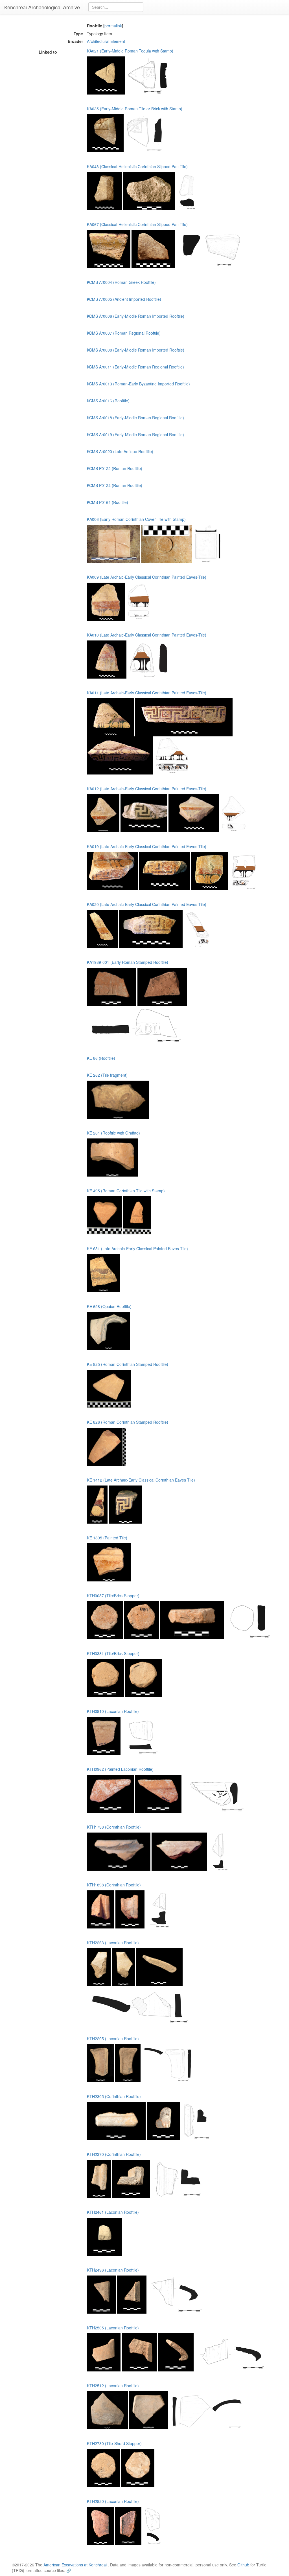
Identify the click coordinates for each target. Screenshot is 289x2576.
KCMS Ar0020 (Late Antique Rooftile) (120, 451)
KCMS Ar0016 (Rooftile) (108, 401)
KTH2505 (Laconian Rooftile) (113, 2328)
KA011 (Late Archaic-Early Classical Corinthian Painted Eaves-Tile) (147, 693)
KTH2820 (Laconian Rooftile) (113, 2501)
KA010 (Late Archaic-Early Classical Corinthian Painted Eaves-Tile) (147, 635)
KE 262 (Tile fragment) (107, 1075)
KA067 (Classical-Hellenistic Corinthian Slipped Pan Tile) (137, 224)
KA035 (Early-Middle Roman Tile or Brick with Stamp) (135, 109)
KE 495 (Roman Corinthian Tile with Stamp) (126, 1191)
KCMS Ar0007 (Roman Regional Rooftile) (124, 333)
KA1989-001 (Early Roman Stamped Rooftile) (128, 962)
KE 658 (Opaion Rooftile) (109, 1306)
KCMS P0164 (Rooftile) (108, 502)
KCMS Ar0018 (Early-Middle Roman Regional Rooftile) (135, 418)
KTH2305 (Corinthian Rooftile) (114, 2096)
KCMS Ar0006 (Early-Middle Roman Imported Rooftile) (136, 316)
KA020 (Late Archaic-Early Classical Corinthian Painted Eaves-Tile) (147, 904)
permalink (113, 26)
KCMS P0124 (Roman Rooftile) (115, 485)
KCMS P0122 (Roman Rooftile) (115, 468)
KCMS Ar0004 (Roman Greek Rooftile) (121, 282)
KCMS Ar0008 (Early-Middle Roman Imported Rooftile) (136, 350)
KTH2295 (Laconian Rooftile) (113, 2039)
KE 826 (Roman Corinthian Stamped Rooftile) (128, 1422)
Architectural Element (106, 41)
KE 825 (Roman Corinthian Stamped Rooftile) (128, 1364)
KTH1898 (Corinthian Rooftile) (114, 1885)
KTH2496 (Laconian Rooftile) (113, 2270)
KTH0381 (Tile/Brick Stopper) (113, 1653)
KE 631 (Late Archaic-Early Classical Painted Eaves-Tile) (137, 1248)
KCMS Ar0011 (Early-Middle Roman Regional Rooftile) (135, 367)
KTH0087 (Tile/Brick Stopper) (113, 1596)
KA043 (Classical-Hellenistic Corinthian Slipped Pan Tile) (137, 166)
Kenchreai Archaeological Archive (42, 7)
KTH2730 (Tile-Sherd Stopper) (114, 2443)
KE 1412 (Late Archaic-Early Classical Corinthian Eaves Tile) (141, 1480)
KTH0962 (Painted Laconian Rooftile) (120, 1769)
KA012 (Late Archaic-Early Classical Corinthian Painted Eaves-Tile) (147, 789)
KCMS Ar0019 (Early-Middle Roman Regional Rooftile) (135, 435)
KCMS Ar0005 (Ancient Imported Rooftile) (124, 299)
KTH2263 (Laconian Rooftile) (113, 1943)
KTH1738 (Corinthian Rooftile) (114, 1827)
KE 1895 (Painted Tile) (107, 1538)
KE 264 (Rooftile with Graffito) (113, 1133)
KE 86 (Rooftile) (101, 1058)
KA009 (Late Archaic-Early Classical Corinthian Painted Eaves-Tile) (147, 577)
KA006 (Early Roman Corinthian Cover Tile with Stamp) (136, 519)
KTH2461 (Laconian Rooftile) (113, 2212)
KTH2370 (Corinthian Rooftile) (114, 2154)
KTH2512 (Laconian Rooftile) (113, 2386)
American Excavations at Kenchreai (75, 2565)
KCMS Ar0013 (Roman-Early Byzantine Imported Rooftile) (138, 384)
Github (243, 2565)
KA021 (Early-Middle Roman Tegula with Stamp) (130, 51)
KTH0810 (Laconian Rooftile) (113, 1711)
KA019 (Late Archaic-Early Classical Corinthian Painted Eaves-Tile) (147, 846)
